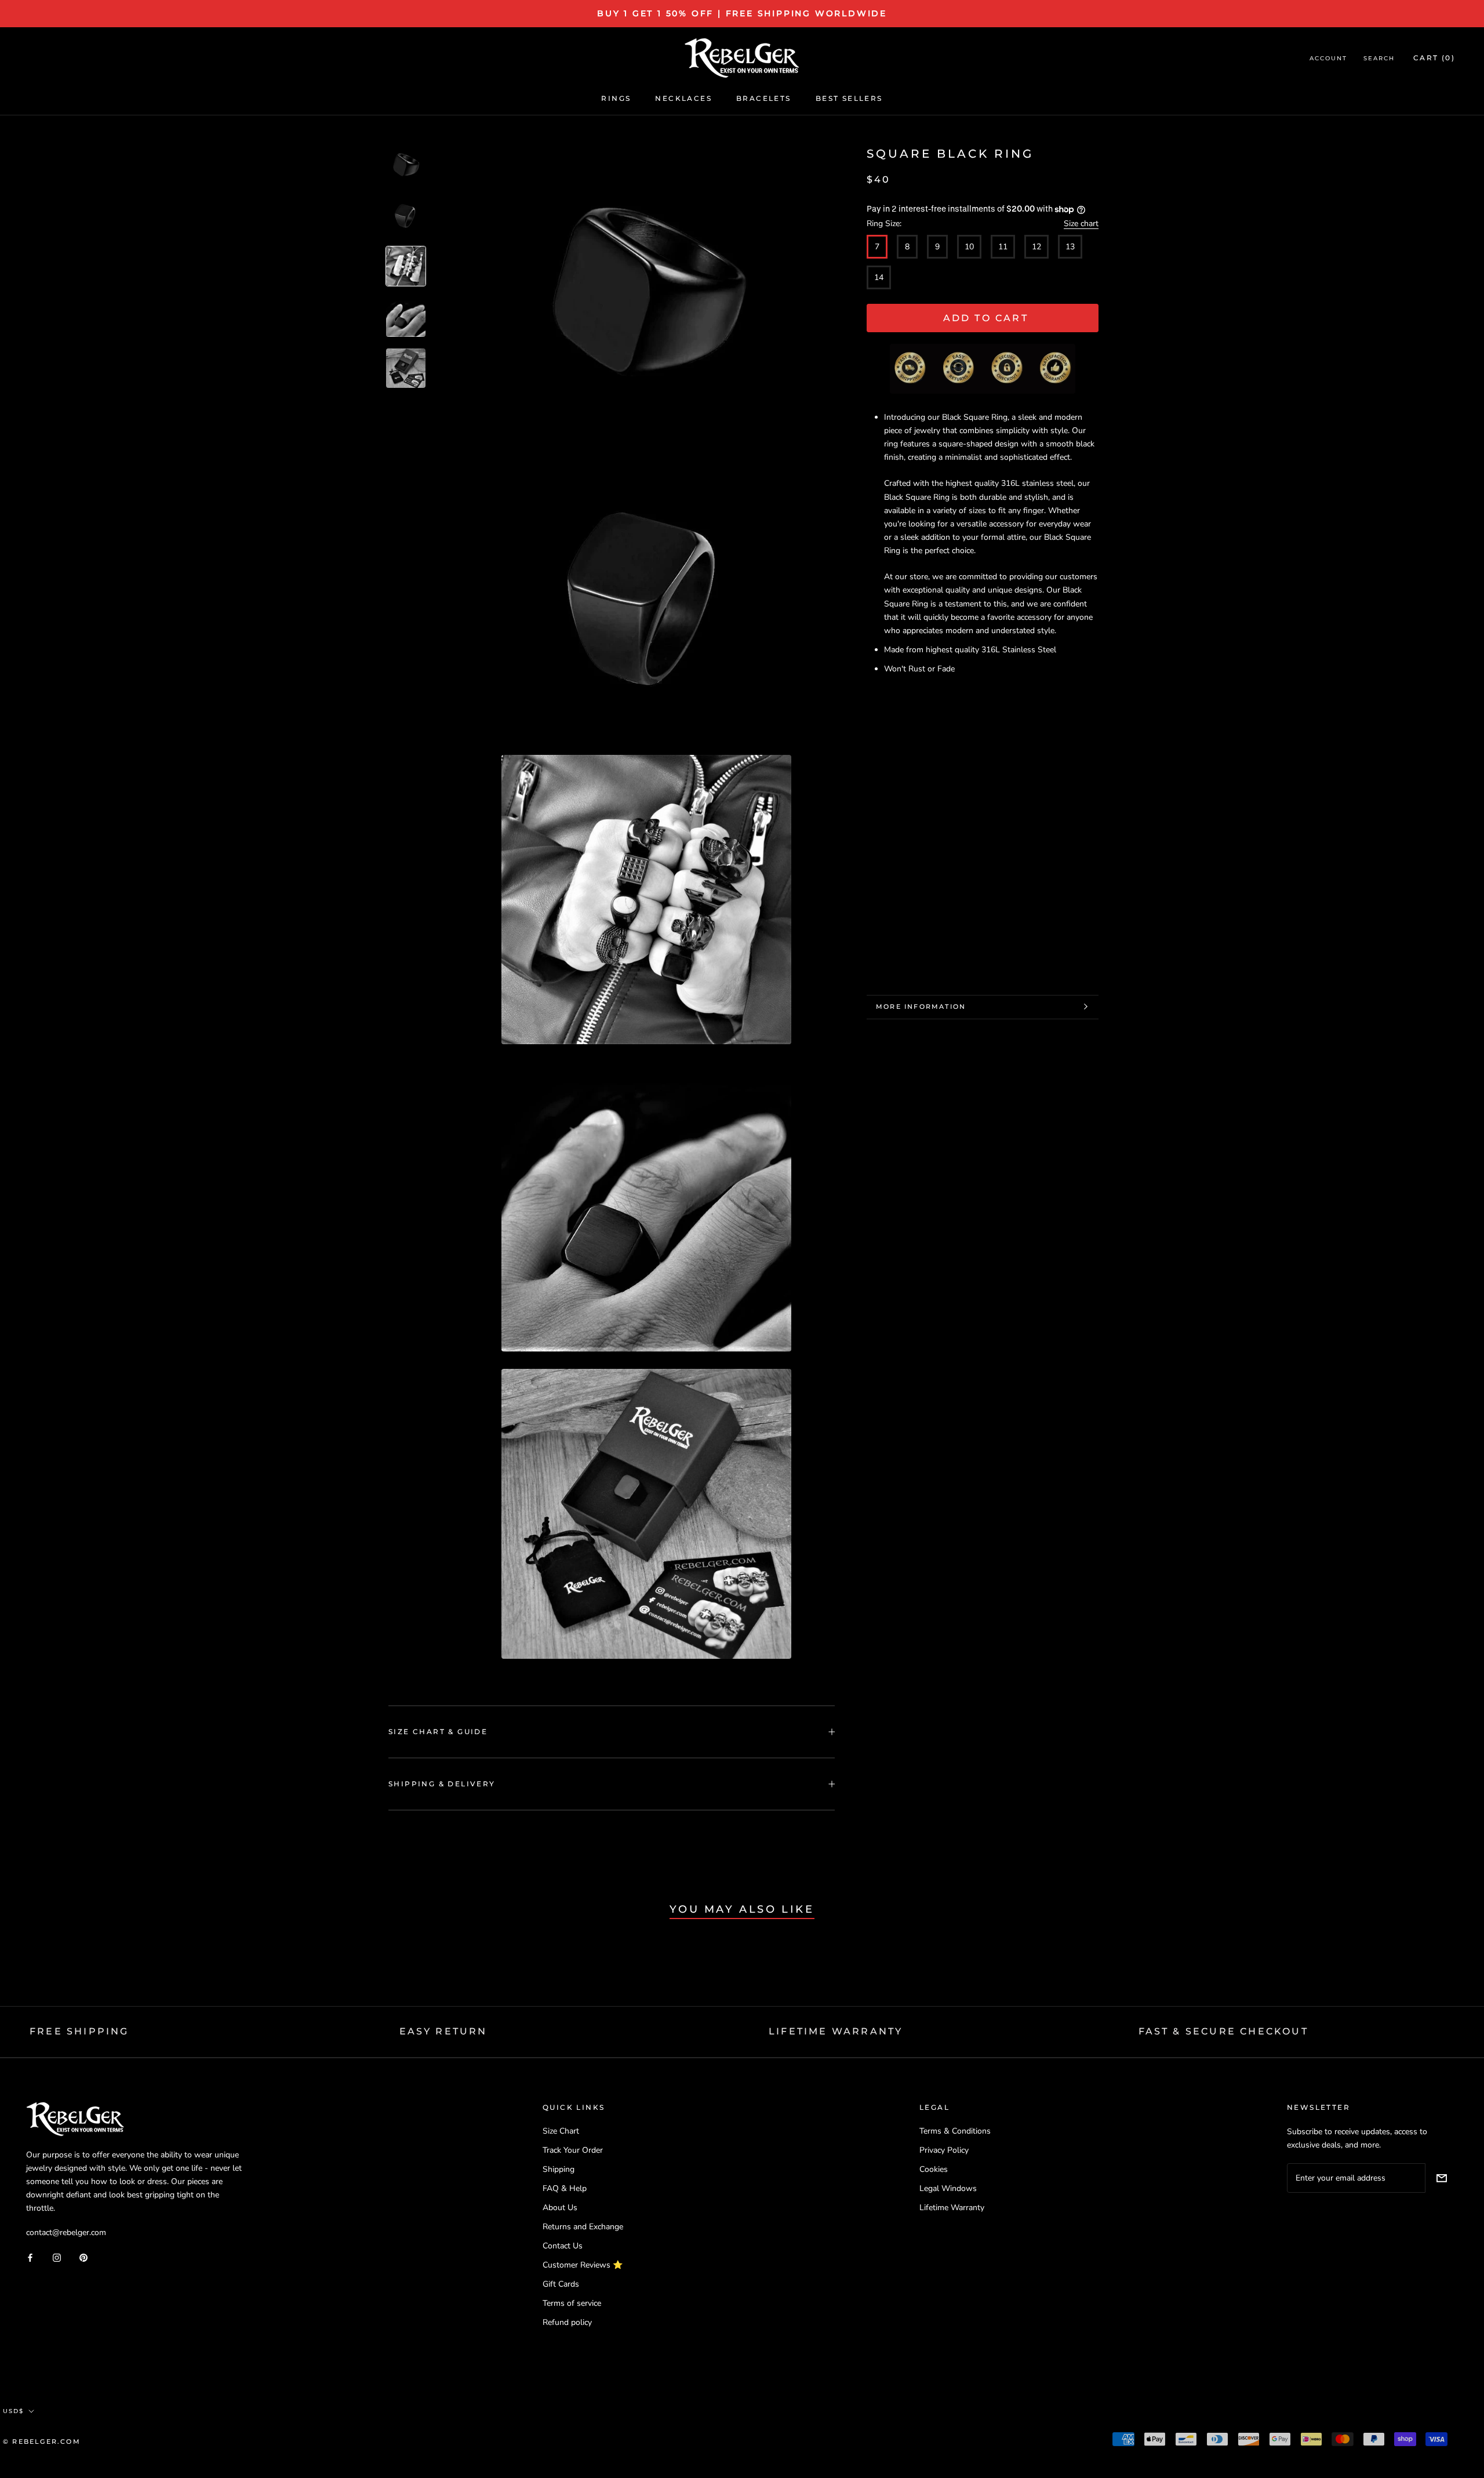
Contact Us (563, 2246)
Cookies (934, 2169)
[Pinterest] (83, 2257)
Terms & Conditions (955, 2131)
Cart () (1434, 58)
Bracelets (764, 98)
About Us (560, 2208)
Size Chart (561, 2131)
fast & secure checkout (1223, 2031)
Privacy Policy (944, 2150)
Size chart (1081, 223)
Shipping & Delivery (442, 1784)
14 (879, 277)
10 (969, 246)
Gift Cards (561, 2284)
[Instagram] (57, 2257)
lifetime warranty (836, 2031)
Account (1328, 59)
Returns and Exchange (583, 2227)
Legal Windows (948, 2188)
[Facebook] (30, 2257)
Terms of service (572, 2303)
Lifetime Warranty (952, 2208)
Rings (616, 98)
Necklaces (683, 98)
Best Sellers (849, 98)
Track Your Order (573, 2150)
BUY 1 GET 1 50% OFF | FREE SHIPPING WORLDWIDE (742, 13)
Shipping (559, 2169)
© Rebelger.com (42, 2441)
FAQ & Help (565, 2188)
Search (1379, 59)
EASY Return (443, 2031)
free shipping (79, 2031)
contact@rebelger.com (66, 2232)
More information (921, 1007)
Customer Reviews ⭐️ (583, 2265)
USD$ (13, 2411)
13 (1070, 246)
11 (1003, 246)
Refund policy (567, 2322)
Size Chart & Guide (438, 1732)
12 (1036, 246)
